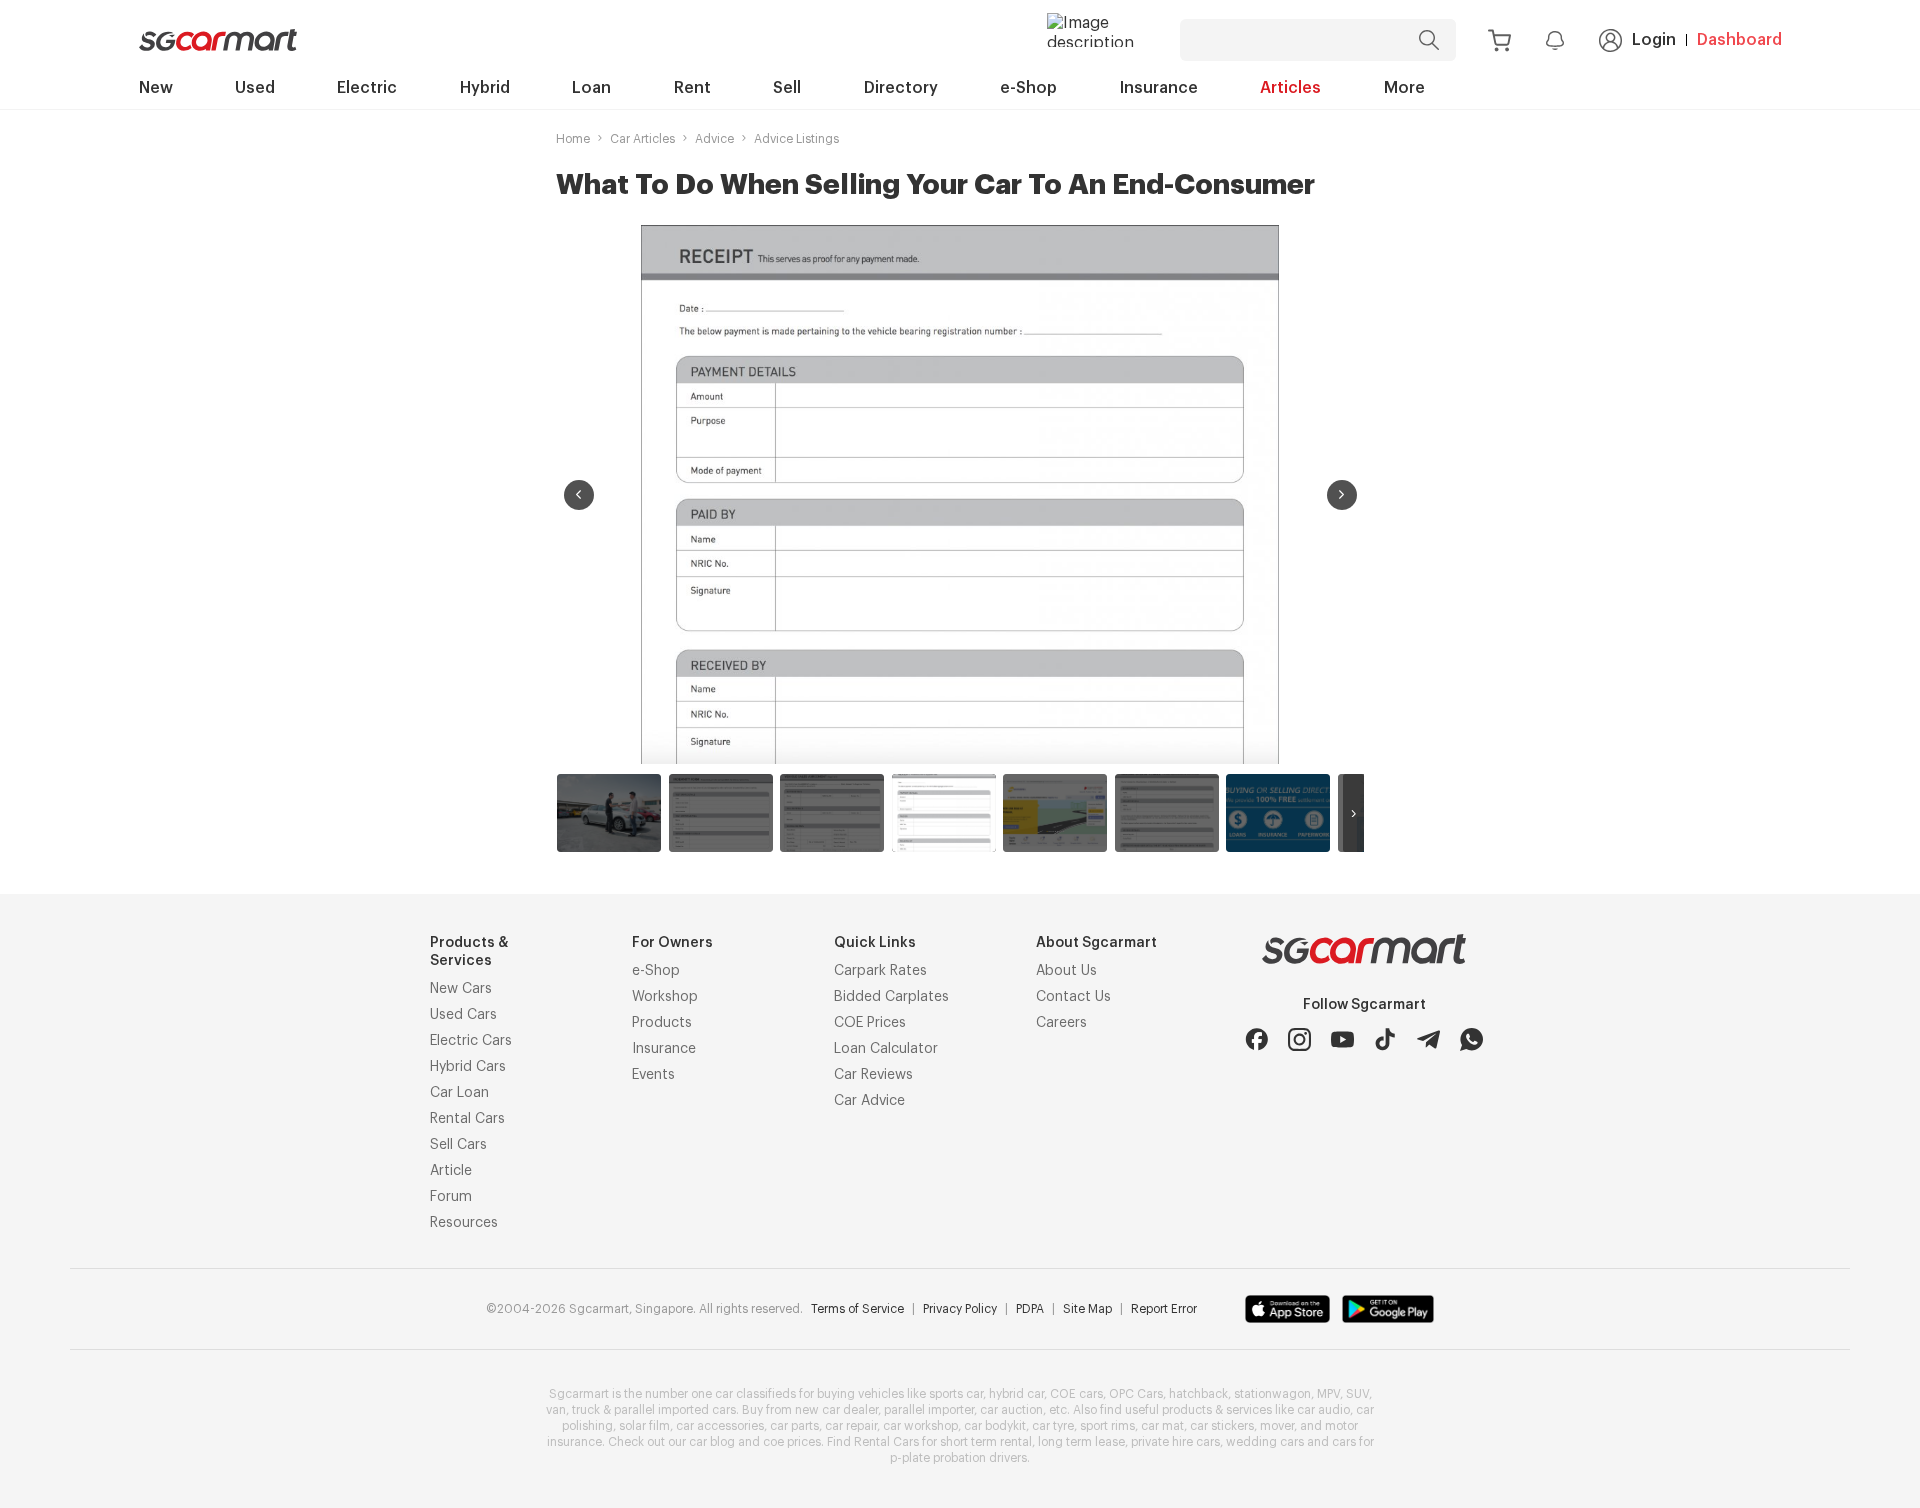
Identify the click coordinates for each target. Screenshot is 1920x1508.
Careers (1061, 1023)
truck (586, 1410)
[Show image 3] (832, 813)
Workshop (665, 997)
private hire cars (1175, 1442)
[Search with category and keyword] (1429, 40)
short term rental (986, 1442)
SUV (1357, 1394)
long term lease (1081, 1442)
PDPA (1030, 1309)
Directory (901, 88)
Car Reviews (873, 1075)
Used (255, 88)
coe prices (792, 1442)
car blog (712, 1442)
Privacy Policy (960, 1309)
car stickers (1222, 1426)
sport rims (1107, 1426)
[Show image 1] (609, 813)
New (156, 88)
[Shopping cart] (1499, 40)
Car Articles (642, 139)
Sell (787, 88)
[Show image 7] (1278, 813)
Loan (591, 88)
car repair (851, 1426)
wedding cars (1265, 1442)
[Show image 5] (1055, 813)
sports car (956, 1394)
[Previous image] (579, 495)
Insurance (1159, 88)
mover (1277, 1426)
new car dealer (836, 1410)
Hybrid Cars (468, 1067)
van (556, 1410)
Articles (1290, 88)
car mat (1162, 1426)
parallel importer (929, 1410)
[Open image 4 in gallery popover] (960, 494)
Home (573, 139)
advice (714, 139)
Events (653, 1075)
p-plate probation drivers (958, 1458)
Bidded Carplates (891, 997)
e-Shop (1028, 88)
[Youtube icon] (1342, 1039)
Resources (464, 1223)
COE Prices (870, 1023)
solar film (644, 1426)
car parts (794, 1426)
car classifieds (755, 1394)
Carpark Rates (880, 971)
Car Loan (459, 1093)
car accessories (720, 1426)
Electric (367, 88)
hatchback (1198, 1394)
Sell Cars (458, 1145)
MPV (1328, 1394)
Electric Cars (471, 1041)
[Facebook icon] (1256, 1039)
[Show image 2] (721, 813)
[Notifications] (1555, 40)
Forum (451, 1197)
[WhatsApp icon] (1471, 1039)
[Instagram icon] (1299, 1039)
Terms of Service (857, 1309)
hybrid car (1016, 1394)
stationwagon (1272, 1394)
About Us (1066, 971)
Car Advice (869, 1101)
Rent (692, 88)
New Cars (461, 989)
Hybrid (485, 88)
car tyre (1053, 1426)
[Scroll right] (1353, 813)
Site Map (1087, 1309)
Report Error (1164, 1309)
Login (1654, 40)
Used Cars (463, 1015)
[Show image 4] (944, 813)
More (1404, 88)
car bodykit (995, 1426)
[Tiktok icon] (1385, 1039)
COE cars (1076, 1394)
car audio (1323, 1410)
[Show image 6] (1167, 813)
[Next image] (1342, 495)
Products (662, 1023)
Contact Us (1073, 997)
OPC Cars (1136, 1394)
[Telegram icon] (1428, 1039)
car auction (1011, 1410)
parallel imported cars (675, 1410)
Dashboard (1739, 40)
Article (451, 1171)
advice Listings (796, 139)
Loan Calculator (886, 1049)
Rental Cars (467, 1119)
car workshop (920, 1426)
